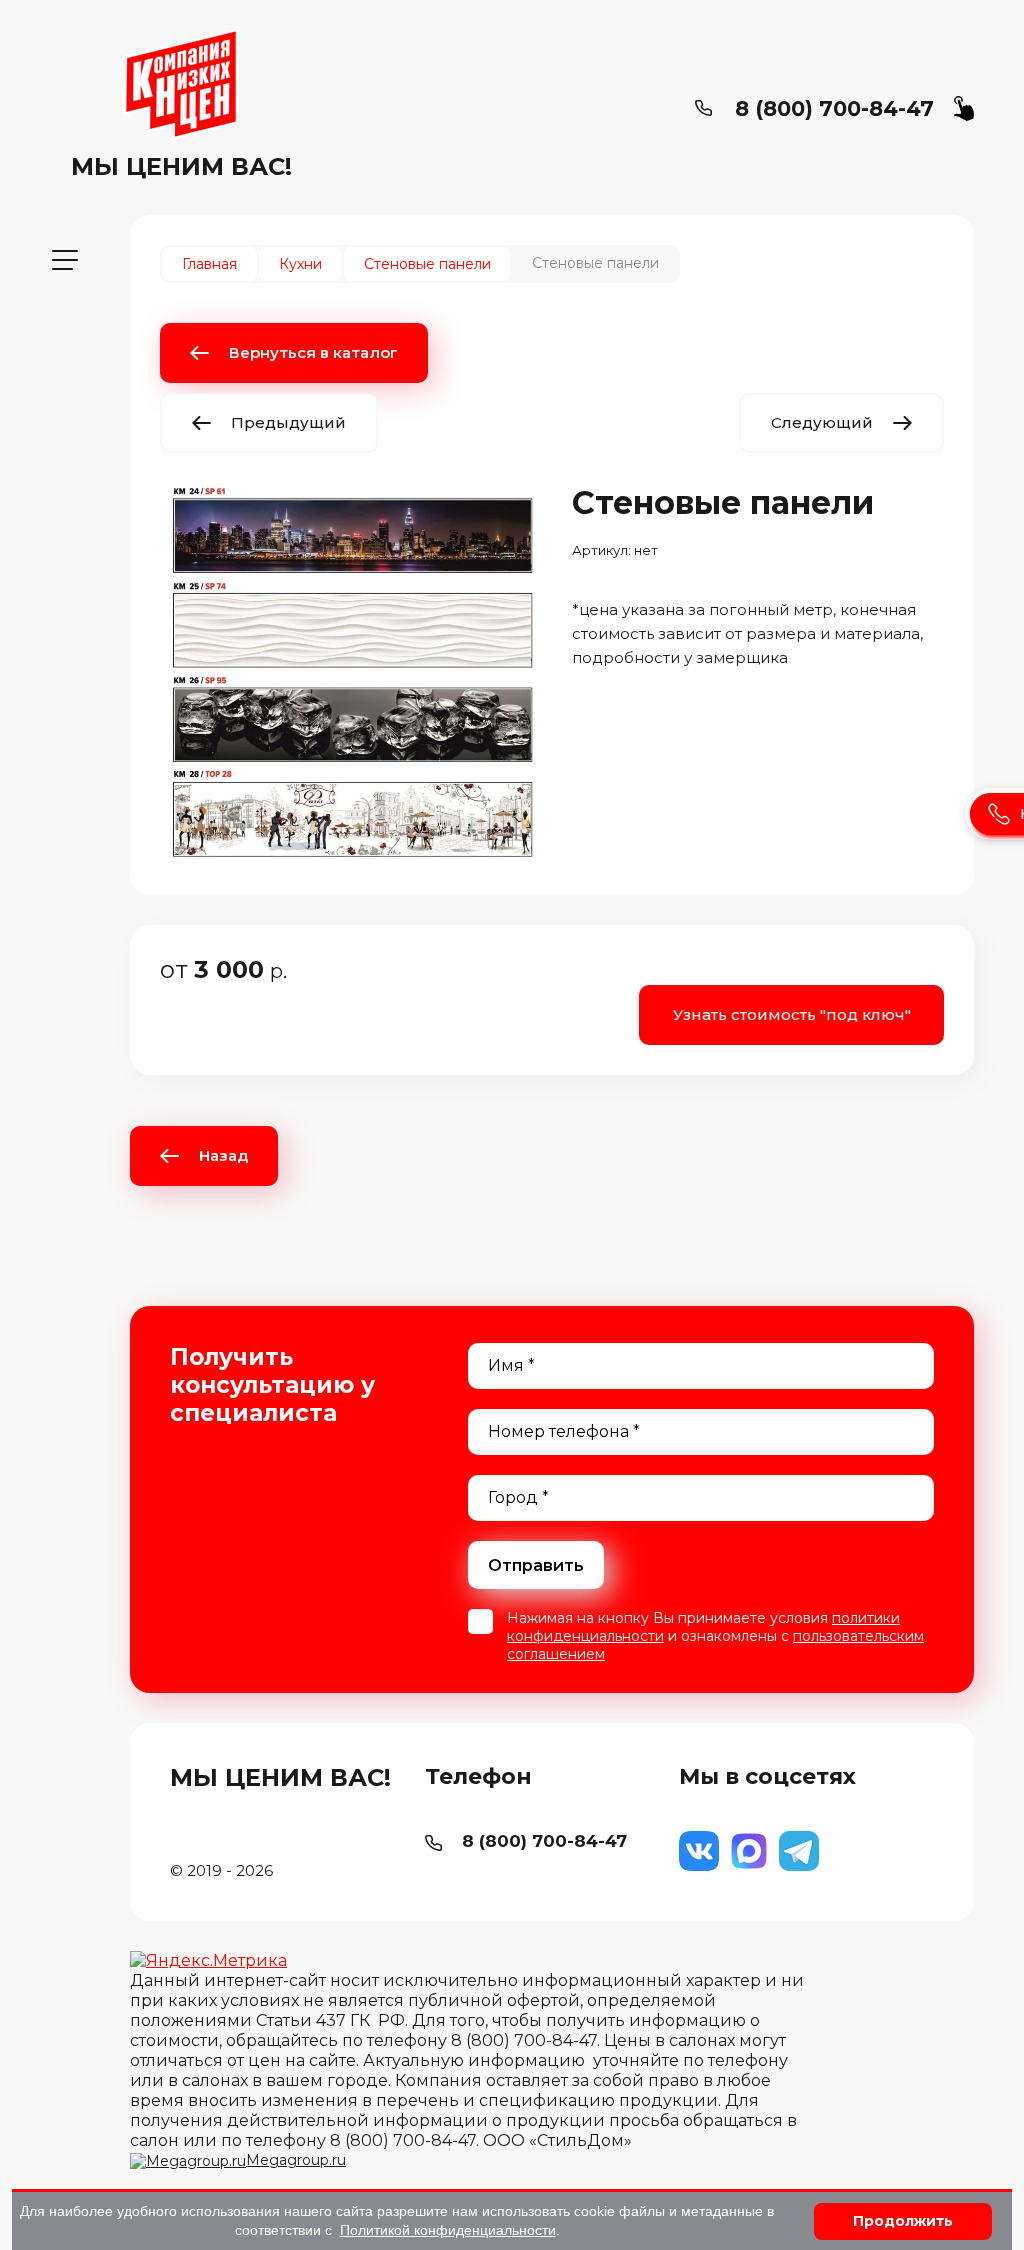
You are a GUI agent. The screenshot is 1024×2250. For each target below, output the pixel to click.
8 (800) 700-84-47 (834, 108)
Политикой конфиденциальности (448, 2230)
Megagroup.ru (296, 2160)
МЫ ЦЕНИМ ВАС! (181, 166)
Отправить (536, 1565)
